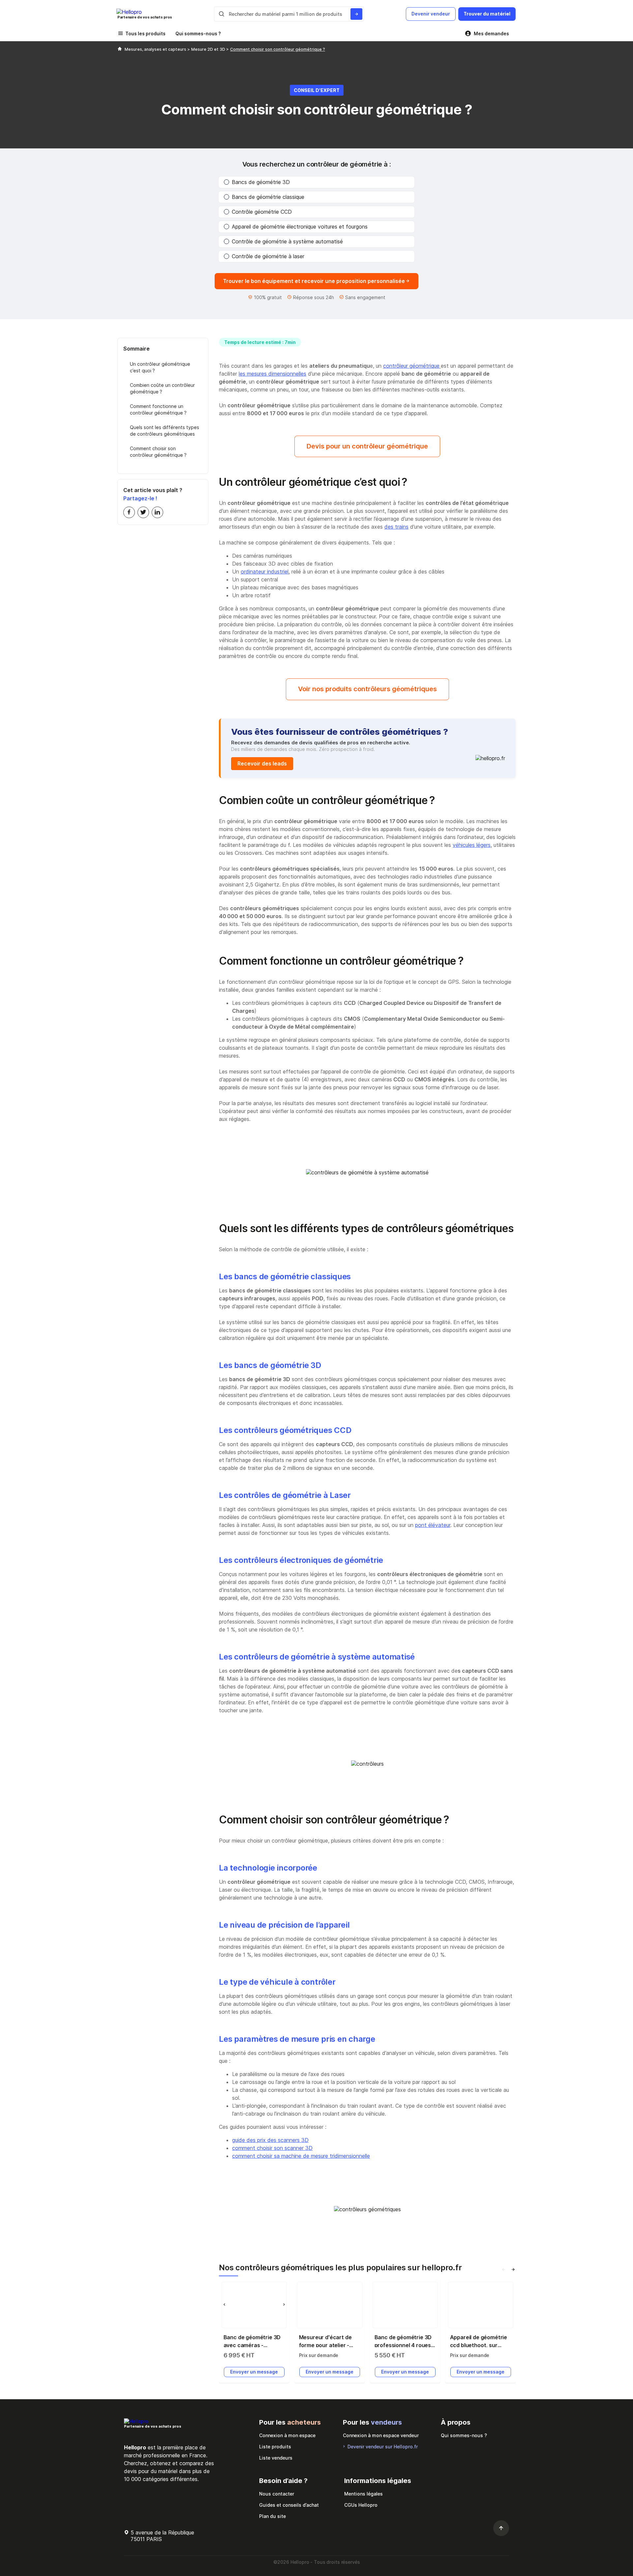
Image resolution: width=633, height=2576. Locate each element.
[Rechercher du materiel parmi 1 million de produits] (356, 14)
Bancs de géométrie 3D (261, 182)
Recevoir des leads (262, 763)
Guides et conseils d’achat (289, 2505)
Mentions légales (363, 2494)
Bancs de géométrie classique (268, 197)
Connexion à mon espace (287, 2435)
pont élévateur (433, 1525)
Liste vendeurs (276, 2458)
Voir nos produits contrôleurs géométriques (367, 689)
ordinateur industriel (265, 572)
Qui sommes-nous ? (198, 33)
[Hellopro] (120, 49)
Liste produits (275, 2447)
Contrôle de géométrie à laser (268, 256)
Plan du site (272, 2516)
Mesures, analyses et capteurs (156, 49)
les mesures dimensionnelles (272, 374)
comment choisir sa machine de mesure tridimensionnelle (301, 2156)
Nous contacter (277, 2494)
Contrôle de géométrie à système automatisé (287, 241)
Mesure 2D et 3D (209, 49)
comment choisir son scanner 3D (272, 2148)
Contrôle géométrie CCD (262, 212)
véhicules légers (472, 845)
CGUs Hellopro (361, 2505)
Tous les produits (145, 33)
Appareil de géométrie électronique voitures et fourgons (300, 227)
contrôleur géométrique (411, 366)
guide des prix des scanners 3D (270, 2140)
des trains (396, 527)
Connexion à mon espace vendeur (381, 2435)
